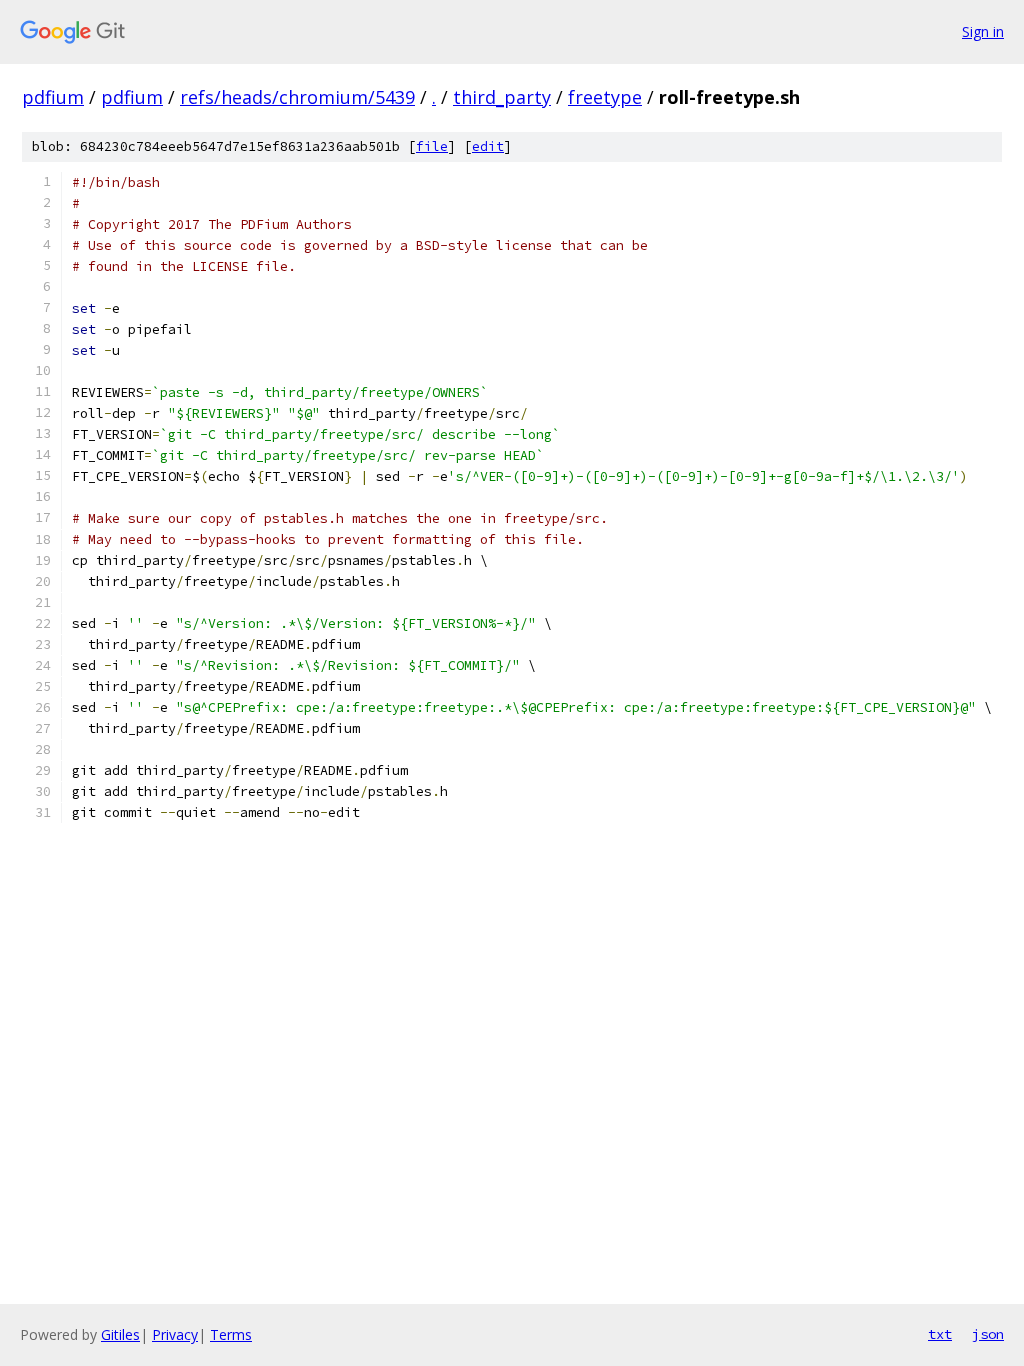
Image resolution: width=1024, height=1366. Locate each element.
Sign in (983, 31)
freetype (605, 97)
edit (488, 146)
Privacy (175, 1334)
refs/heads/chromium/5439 (297, 97)
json (988, 1334)
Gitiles (120, 1334)
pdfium (53, 97)
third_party (502, 97)
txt (940, 1334)
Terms (231, 1334)
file (432, 146)
